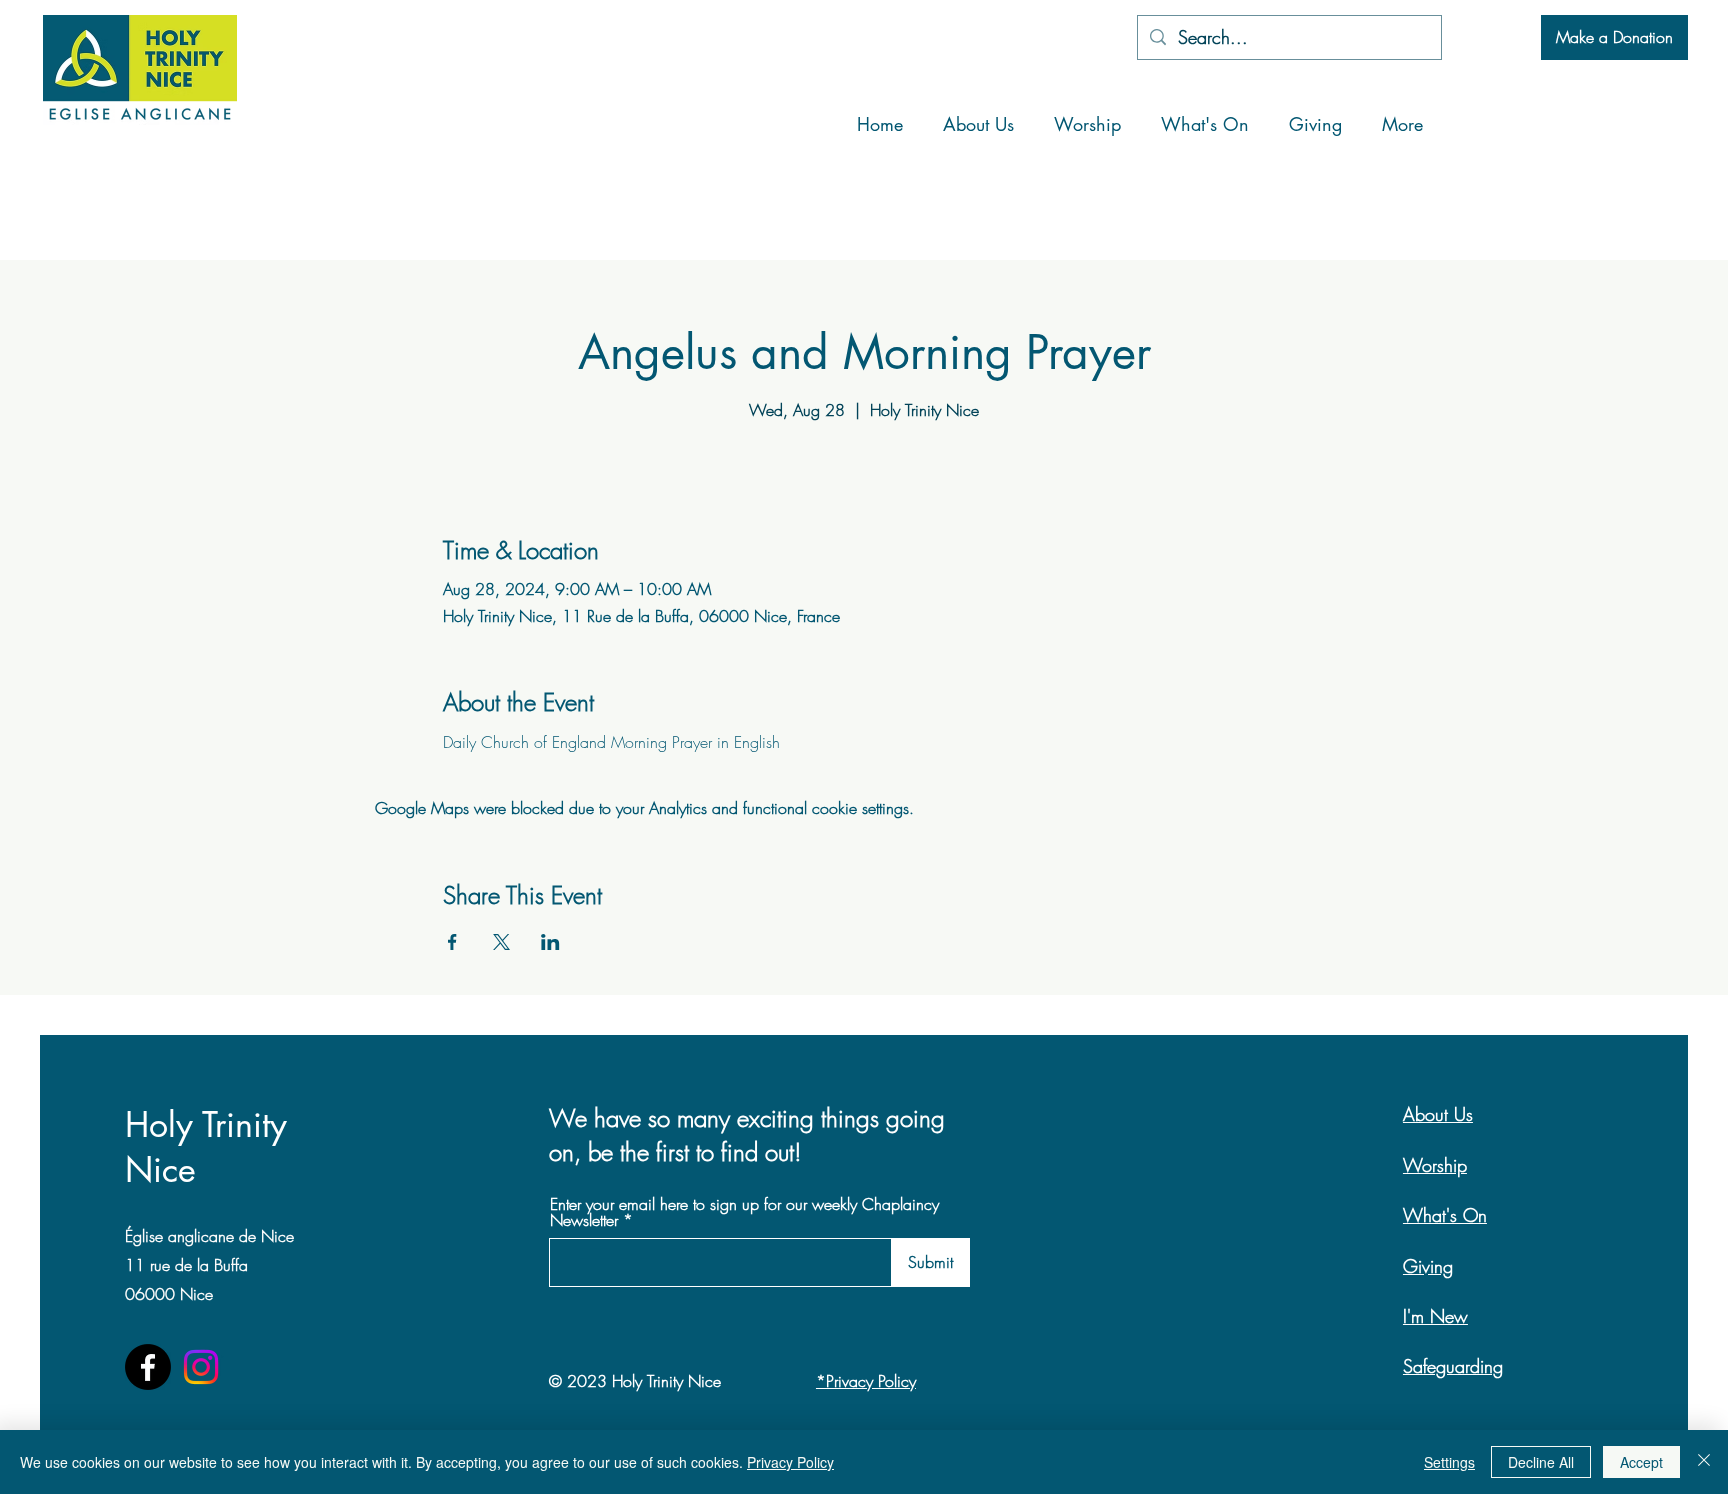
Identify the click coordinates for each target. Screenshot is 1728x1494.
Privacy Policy (790, 1462)
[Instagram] (201, 1367)
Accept (1641, 1462)
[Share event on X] (501, 942)
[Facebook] (148, 1367)
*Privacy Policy (866, 1381)
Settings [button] (1449, 1462)
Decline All (1541, 1462)
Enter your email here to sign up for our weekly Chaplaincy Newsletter (744, 1212)
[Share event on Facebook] (452, 942)
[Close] (1704, 1462)
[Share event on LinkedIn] (550, 942)
